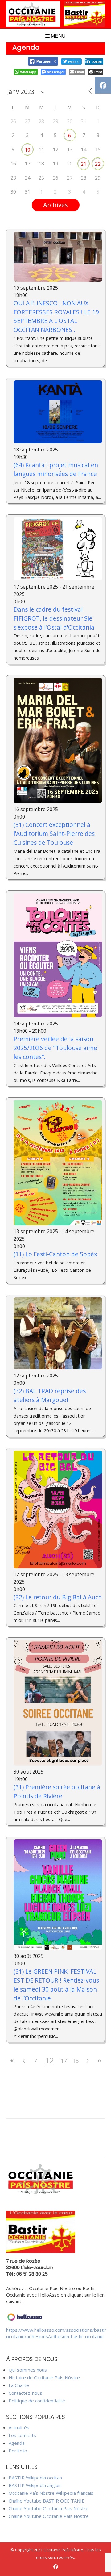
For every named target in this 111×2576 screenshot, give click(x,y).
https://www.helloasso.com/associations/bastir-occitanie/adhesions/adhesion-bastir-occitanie (57, 2333)
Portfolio (18, 2451)
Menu (58, 36)
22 (98, 164)
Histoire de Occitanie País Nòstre (44, 2377)
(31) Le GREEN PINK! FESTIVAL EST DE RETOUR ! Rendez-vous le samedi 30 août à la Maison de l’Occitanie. (56, 1985)
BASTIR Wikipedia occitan (35, 2478)
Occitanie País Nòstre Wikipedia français (51, 2493)
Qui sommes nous (28, 2370)
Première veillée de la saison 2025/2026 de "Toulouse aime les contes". (55, 1048)
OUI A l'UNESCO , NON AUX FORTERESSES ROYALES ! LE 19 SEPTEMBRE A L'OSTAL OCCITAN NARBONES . (56, 316)
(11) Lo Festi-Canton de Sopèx (55, 1254)
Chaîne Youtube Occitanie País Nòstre (49, 2516)
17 (64, 2060)
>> (99, 2061)
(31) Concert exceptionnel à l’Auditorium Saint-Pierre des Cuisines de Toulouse (54, 834)
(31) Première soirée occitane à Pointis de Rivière (57, 1791)
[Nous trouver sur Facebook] (56, 2567)
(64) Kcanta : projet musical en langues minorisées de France (56, 469)
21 (84, 164)
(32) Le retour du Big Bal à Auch (58, 1597)
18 (76, 2060)
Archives (55, 205)
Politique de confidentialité (37, 2401)
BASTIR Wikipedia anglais (35, 2485)
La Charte (19, 2385)
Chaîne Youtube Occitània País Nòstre (49, 2508)
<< (12, 2061)
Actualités (19, 2427)
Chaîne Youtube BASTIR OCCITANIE (47, 2501)
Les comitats (22, 2435)
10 (27, 150)
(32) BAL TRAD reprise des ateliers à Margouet (50, 1395)
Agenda (17, 2443)
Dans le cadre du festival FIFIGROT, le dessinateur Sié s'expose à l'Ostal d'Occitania (54, 618)
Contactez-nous (25, 2393)
